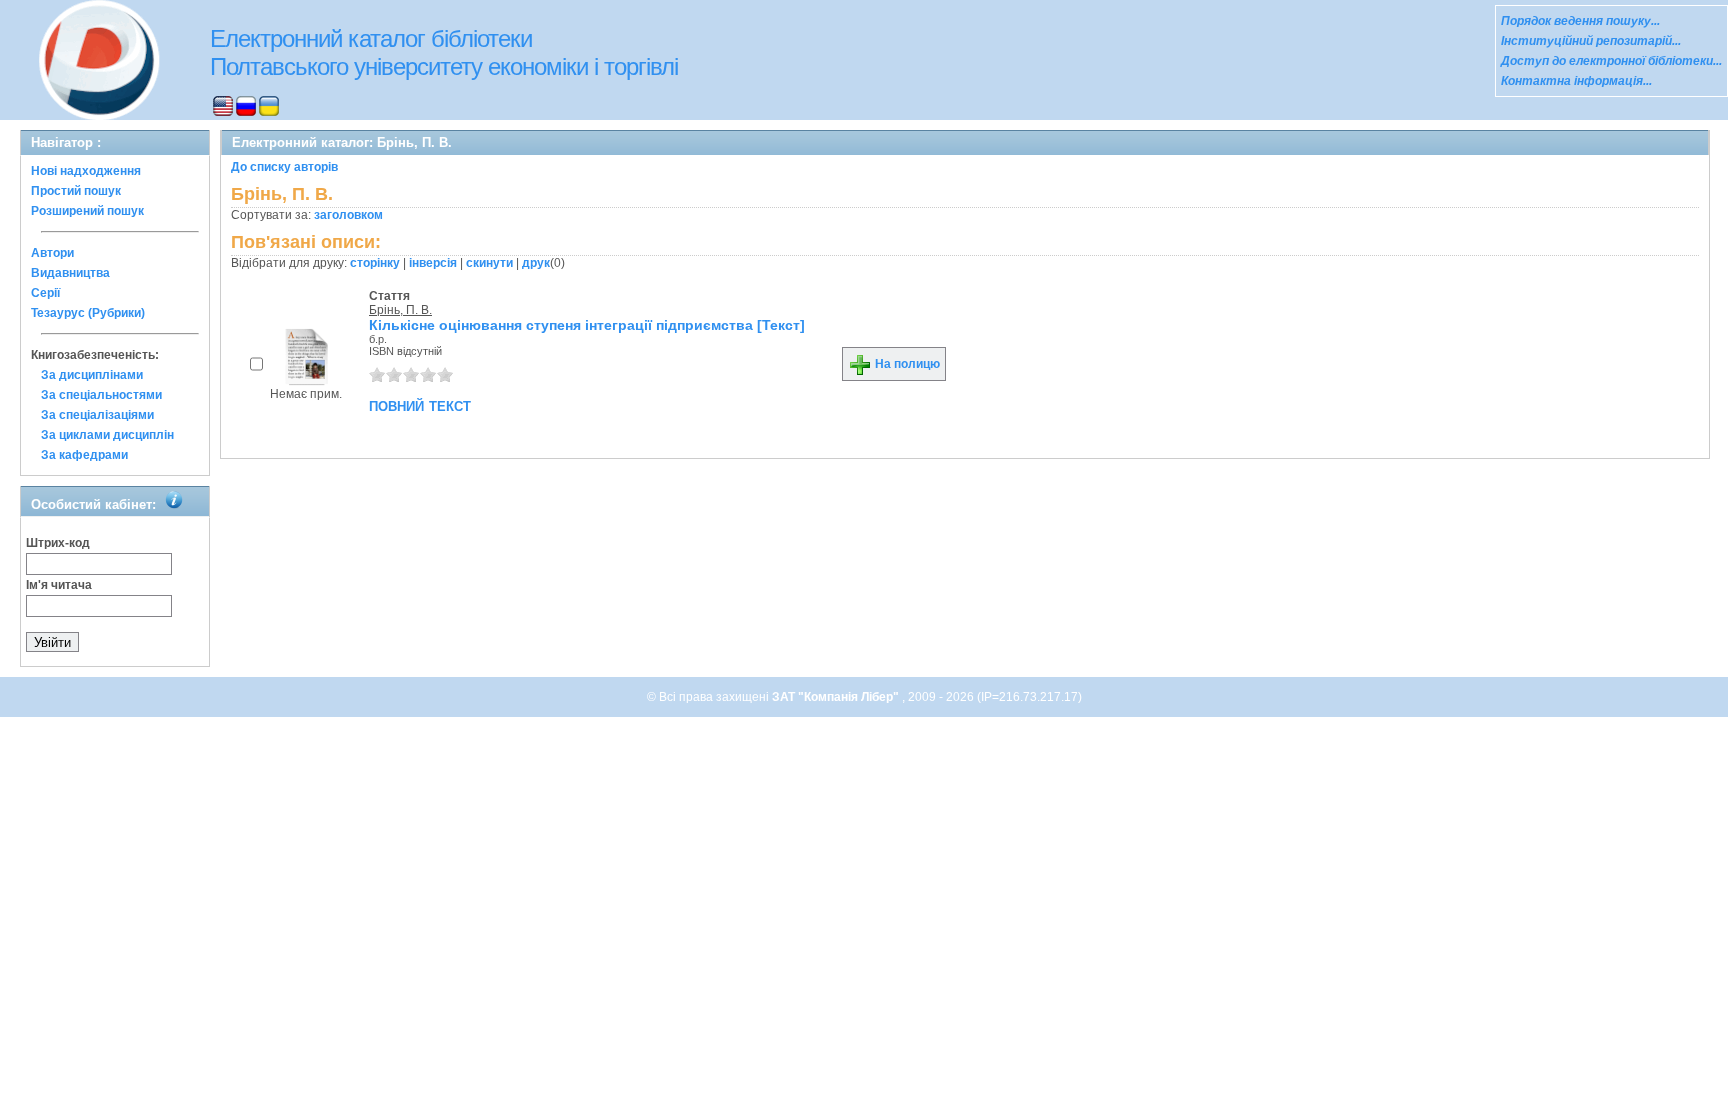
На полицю (906, 364)
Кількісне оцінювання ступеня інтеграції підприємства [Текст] (587, 325)
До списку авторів (284, 167)
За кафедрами (84, 455)
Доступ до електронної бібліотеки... (1611, 61)
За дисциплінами (92, 375)
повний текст (420, 405)
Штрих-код (58, 543)
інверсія (433, 263)
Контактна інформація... (1576, 81)
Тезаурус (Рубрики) (88, 313)
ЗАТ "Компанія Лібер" (837, 697)
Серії (45, 293)
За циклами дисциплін (107, 435)
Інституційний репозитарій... (1591, 41)
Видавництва (70, 273)
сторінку (375, 263)
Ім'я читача (59, 585)
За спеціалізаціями (97, 415)
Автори (52, 253)
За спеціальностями (101, 395)
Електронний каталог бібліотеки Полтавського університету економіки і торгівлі (444, 52)
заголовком (348, 215)
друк (536, 263)
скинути (489, 263)
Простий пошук (76, 191)
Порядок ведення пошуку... (1580, 21)
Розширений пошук (87, 211)
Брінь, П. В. (400, 310)
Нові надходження (86, 171)
